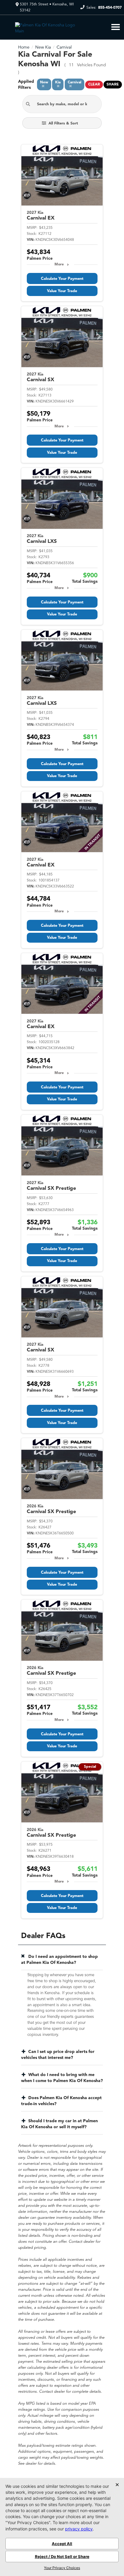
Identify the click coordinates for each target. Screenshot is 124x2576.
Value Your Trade (62, 291)
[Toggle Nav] (116, 27)
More (59, 265)
